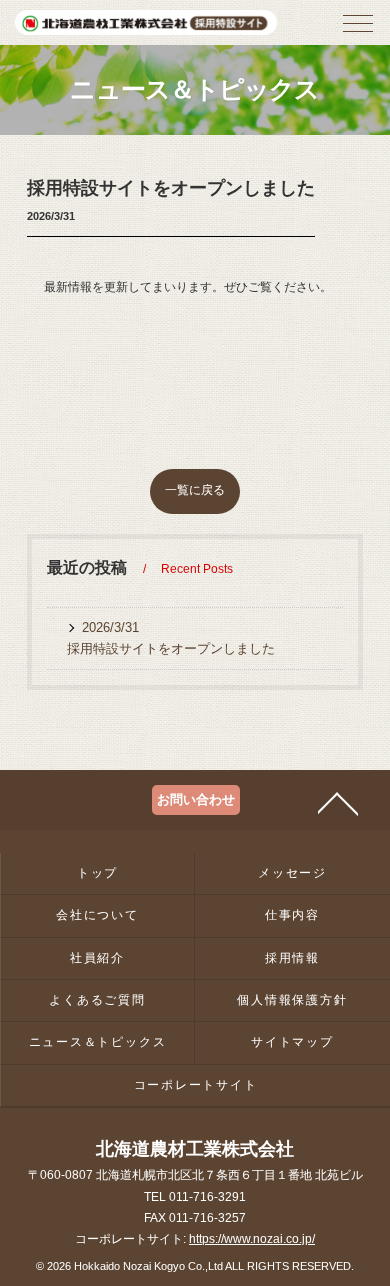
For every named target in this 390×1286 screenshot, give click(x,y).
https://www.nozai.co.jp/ (252, 1239)
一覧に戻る (195, 490)
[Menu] (358, 28)
